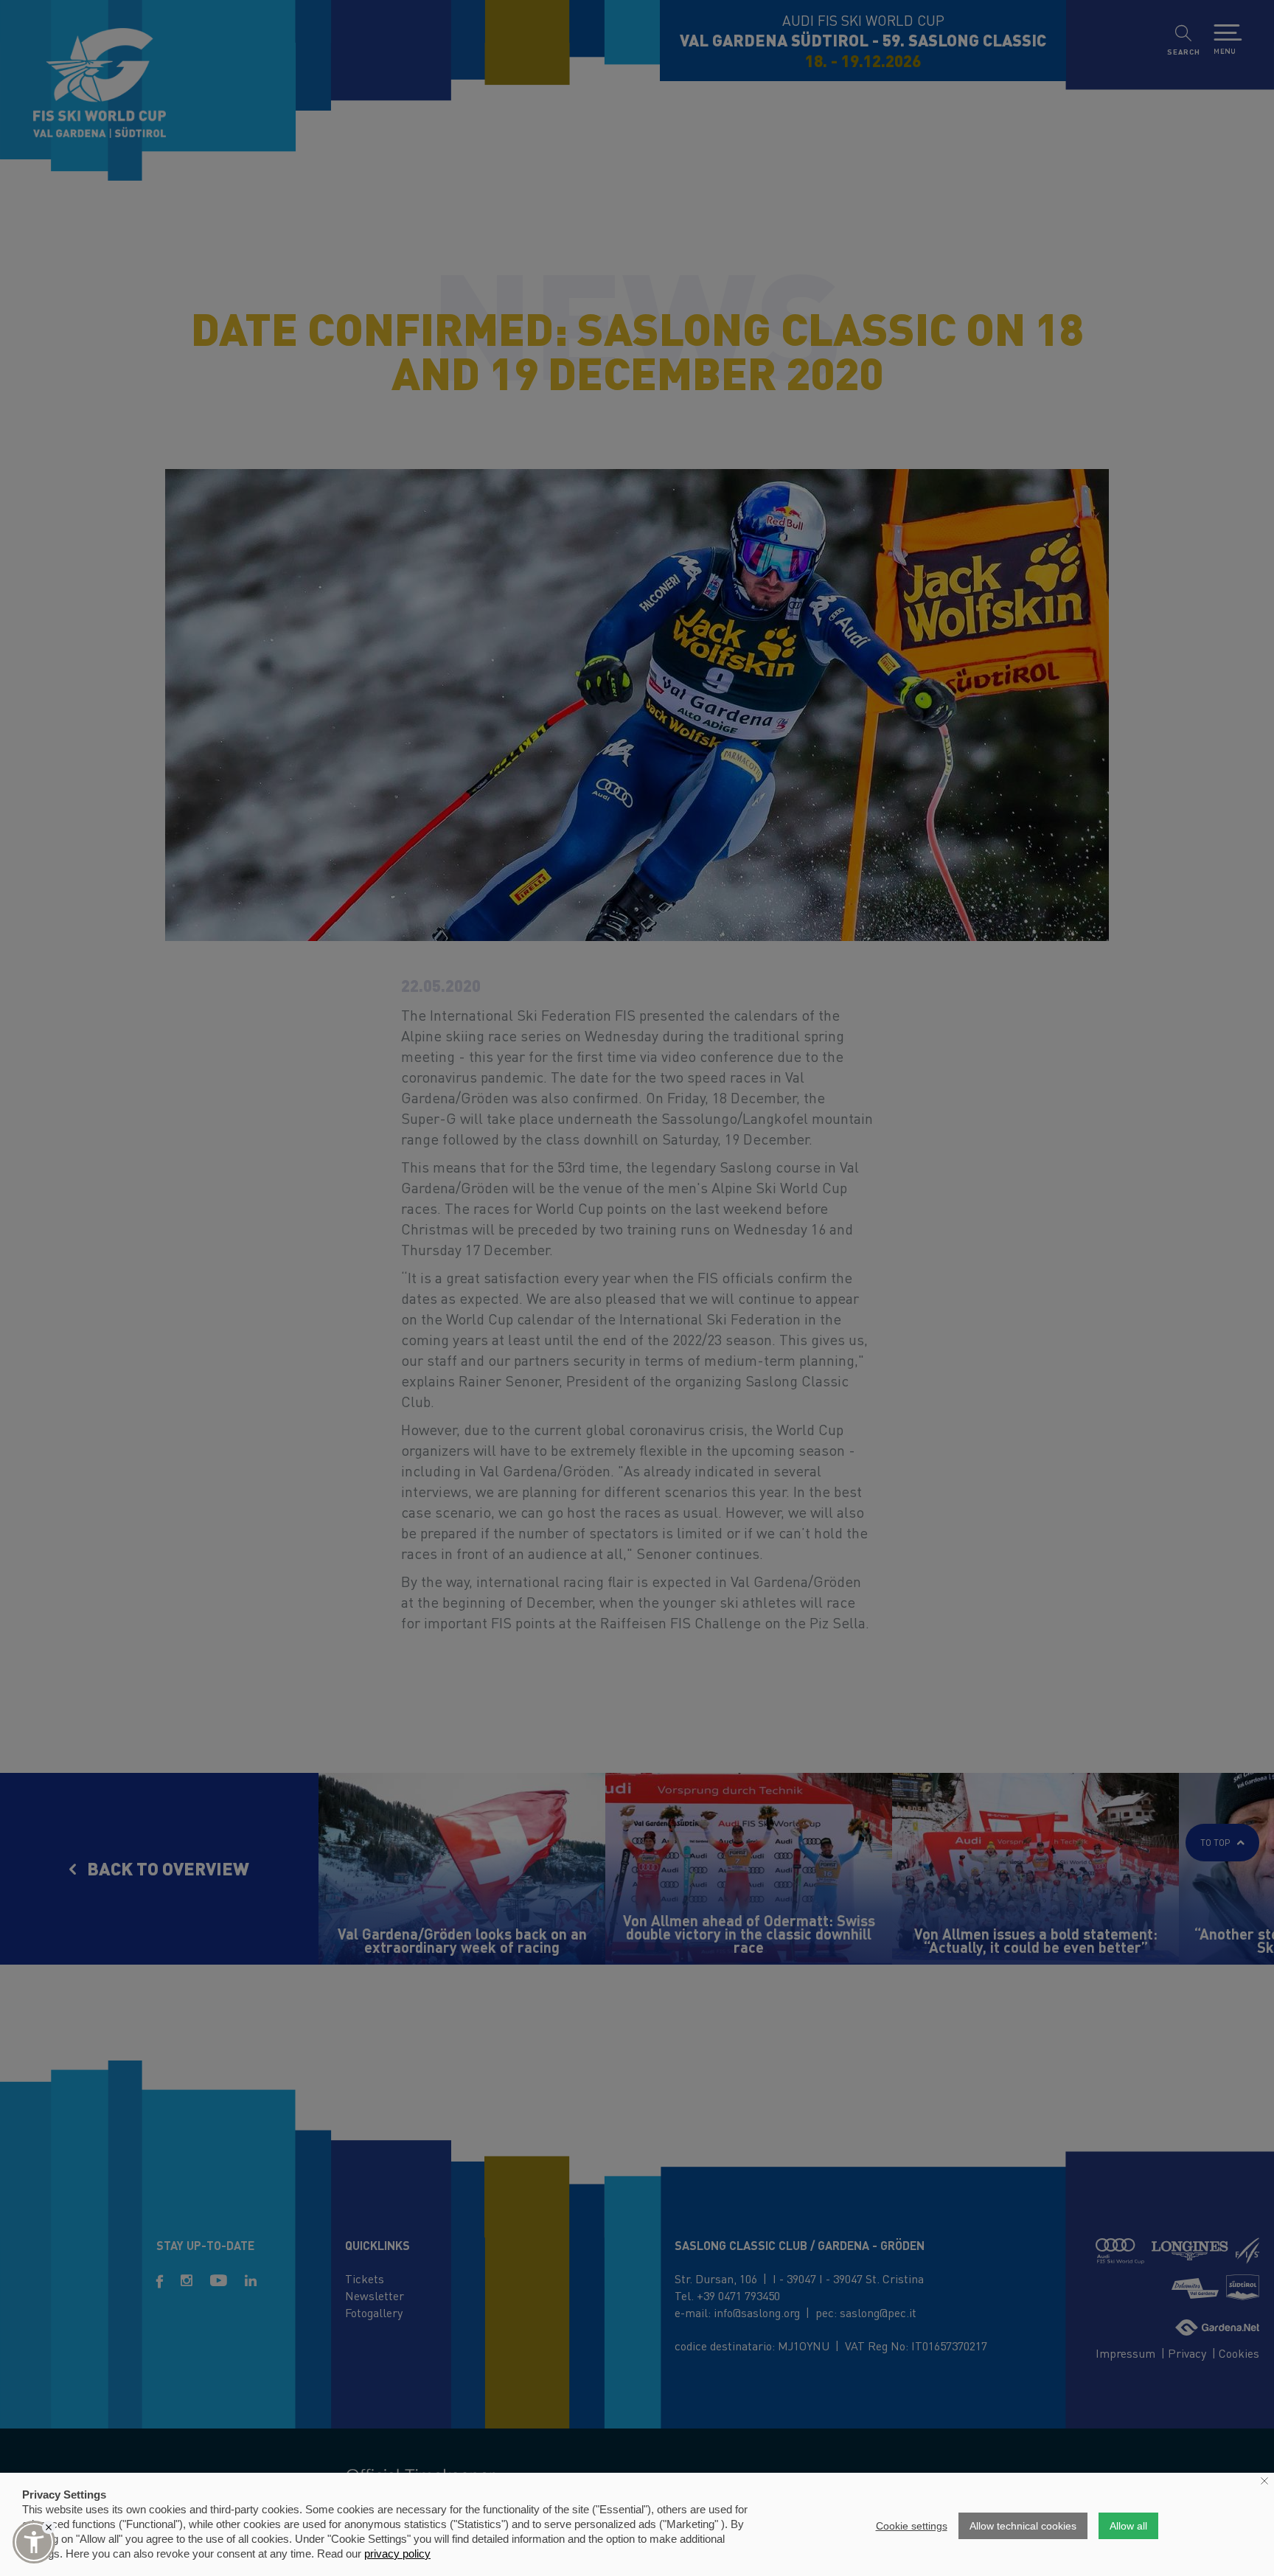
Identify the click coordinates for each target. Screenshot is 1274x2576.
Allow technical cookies (1023, 2526)
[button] (34, 2542)
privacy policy (397, 2554)
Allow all (1128, 2526)
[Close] (49, 2527)
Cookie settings (912, 2526)
